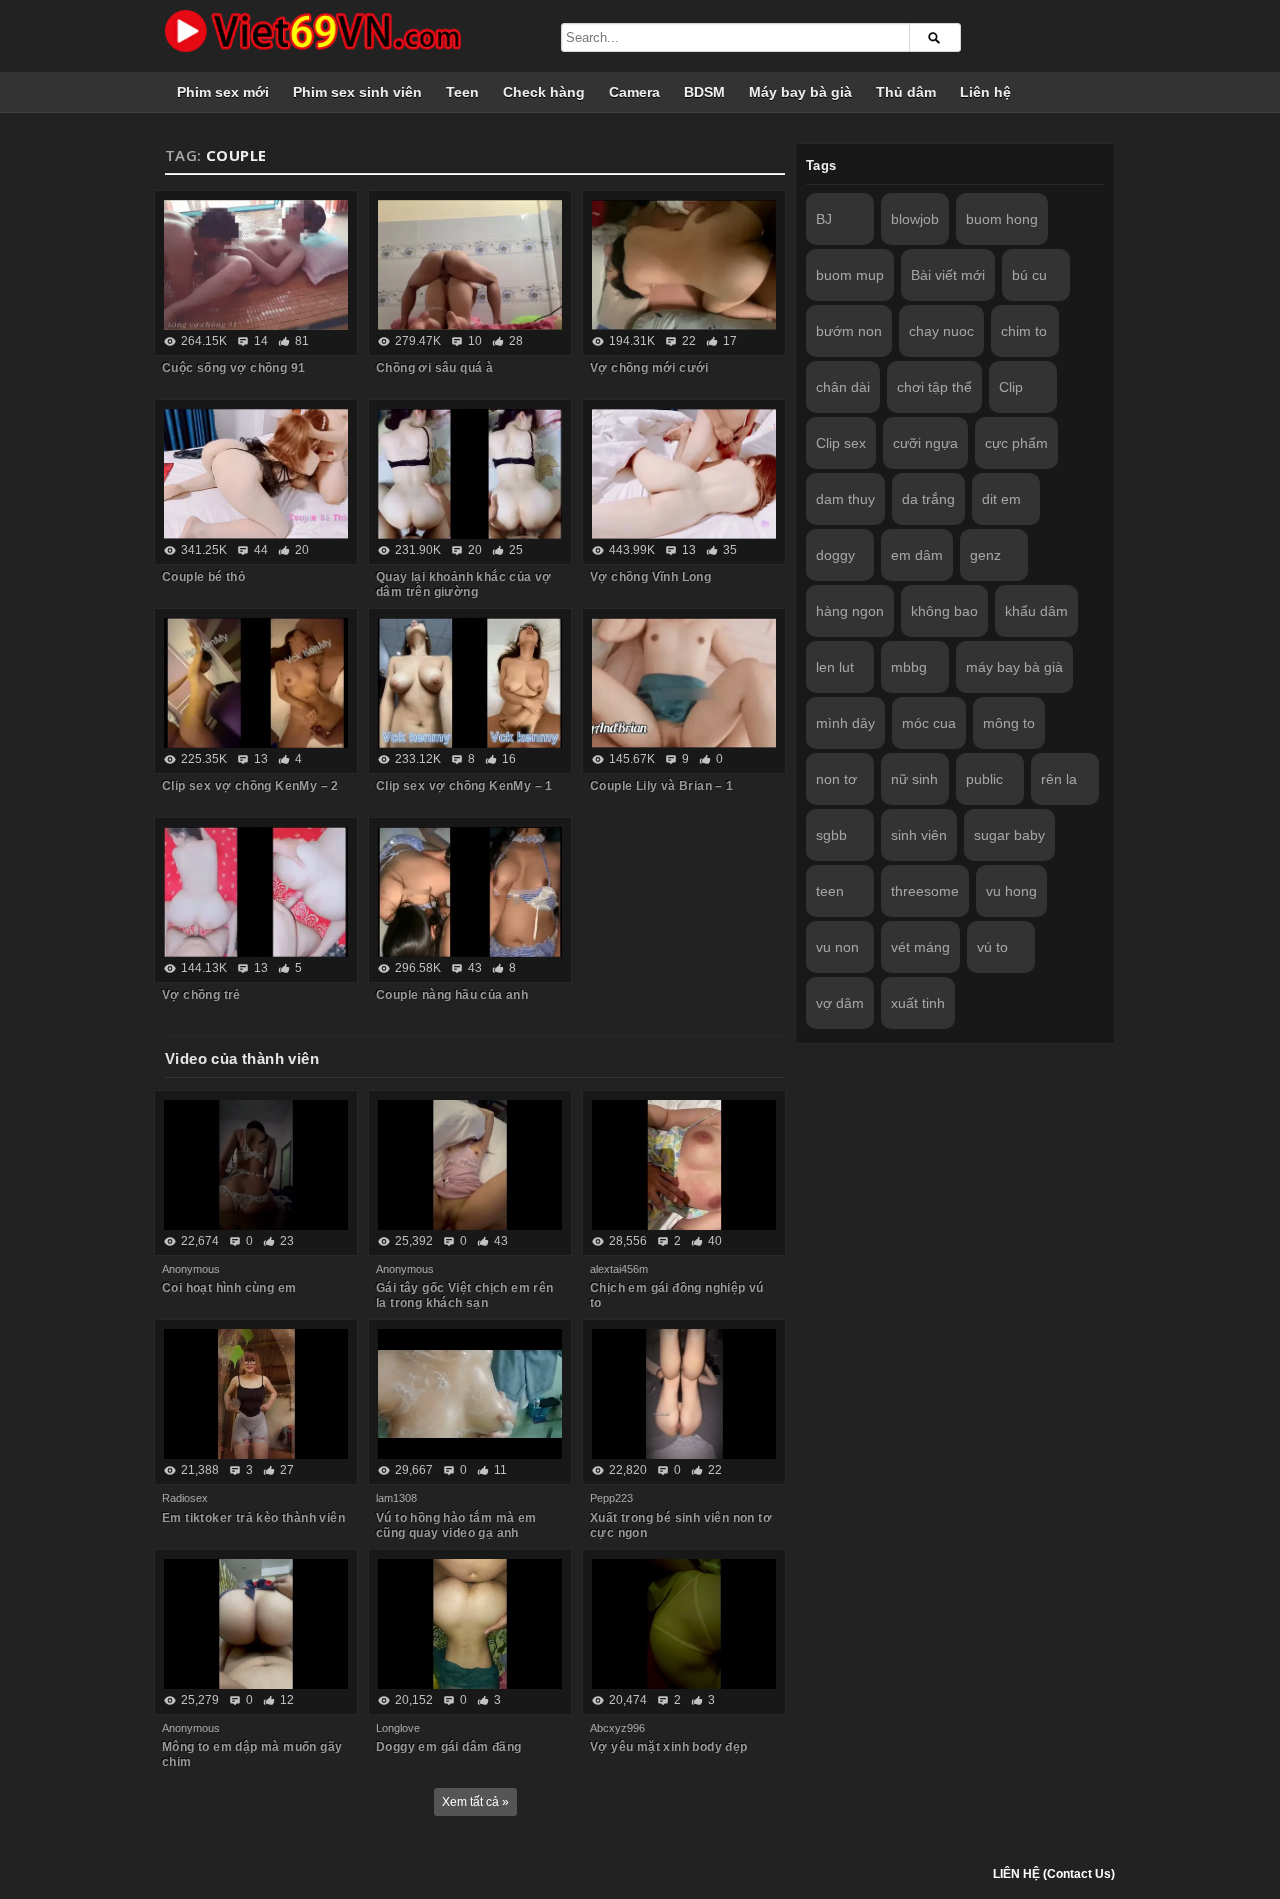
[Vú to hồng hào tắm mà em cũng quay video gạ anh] (470, 1394)
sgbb (831, 835)
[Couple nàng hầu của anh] (470, 892)
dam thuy (845, 499)
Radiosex (185, 1498)
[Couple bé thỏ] (256, 474)
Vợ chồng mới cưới (649, 368)
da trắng (928, 499)
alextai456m (619, 1269)
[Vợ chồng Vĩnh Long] (684, 474)
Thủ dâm (906, 92)
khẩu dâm (1036, 611)
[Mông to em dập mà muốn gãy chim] (256, 1624)
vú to (992, 947)
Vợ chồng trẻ (201, 995)
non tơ (836, 779)
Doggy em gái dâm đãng (448, 1747)
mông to (1009, 723)
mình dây (845, 723)
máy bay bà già (1014, 667)
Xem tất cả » (475, 1802)
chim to (1024, 331)
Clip (1011, 387)
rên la (1059, 779)
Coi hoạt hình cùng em (229, 1288)
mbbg (909, 667)
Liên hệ (985, 92)
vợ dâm (840, 1003)
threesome (925, 891)
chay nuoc (941, 331)
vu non (837, 947)
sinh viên (919, 835)
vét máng (920, 947)
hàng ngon (850, 611)
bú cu (1029, 275)
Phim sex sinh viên (357, 92)
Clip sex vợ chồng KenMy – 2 (250, 786)
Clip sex (841, 443)
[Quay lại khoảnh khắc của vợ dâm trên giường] (470, 474)
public (984, 779)
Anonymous (191, 1269)
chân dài (843, 387)
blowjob (915, 219)
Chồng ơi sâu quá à (434, 368)
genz (985, 555)
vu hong (1011, 891)
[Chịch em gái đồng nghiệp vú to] (684, 1165)
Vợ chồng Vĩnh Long (650, 577)
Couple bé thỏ (203, 577)
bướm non (849, 331)
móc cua (929, 723)
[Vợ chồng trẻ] (256, 892)
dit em (1001, 499)
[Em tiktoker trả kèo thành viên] (256, 1394)
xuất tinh (918, 1003)
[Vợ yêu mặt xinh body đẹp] (684, 1624)
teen (830, 891)
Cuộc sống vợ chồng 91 (233, 368)
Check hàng (544, 92)
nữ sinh (914, 779)
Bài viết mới (948, 275)
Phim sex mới (223, 92)
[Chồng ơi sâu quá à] (470, 265)
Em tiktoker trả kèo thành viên (253, 1518)
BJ (824, 219)
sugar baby (1009, 835)
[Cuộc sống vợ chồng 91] (256, 265)
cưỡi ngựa (925, 443)
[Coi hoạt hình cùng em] (256, 1165)
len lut (835, 667)
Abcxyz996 (617, 1728)
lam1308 (396, 1498)
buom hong (1002, 219)
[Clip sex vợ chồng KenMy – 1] (470, 683)
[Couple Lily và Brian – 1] (684, 683)
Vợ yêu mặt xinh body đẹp (669, 1747)
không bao (944, 611)
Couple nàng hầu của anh (452, 995)
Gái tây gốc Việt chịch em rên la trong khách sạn (465, 1295)
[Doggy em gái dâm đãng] (470, 1624)
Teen (462, 92)
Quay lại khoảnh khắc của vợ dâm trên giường (464, 584)
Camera (634, 92)
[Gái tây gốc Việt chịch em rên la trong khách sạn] (470, 1165)
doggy (835, 555)
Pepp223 (611, 1498)
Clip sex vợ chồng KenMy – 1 (464, 786)
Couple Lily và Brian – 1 (662, 786)
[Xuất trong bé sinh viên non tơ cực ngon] (684, 1394)
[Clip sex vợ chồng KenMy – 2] (256, 683)
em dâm (917, 555)
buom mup (850, 275)
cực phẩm (1016, 443)
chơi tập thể (934, 387)
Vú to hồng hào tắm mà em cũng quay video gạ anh (456, 1525)
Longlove (398, 1728)
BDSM (704, 92)
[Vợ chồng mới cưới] (684, 265)
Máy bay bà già (800, 92)
